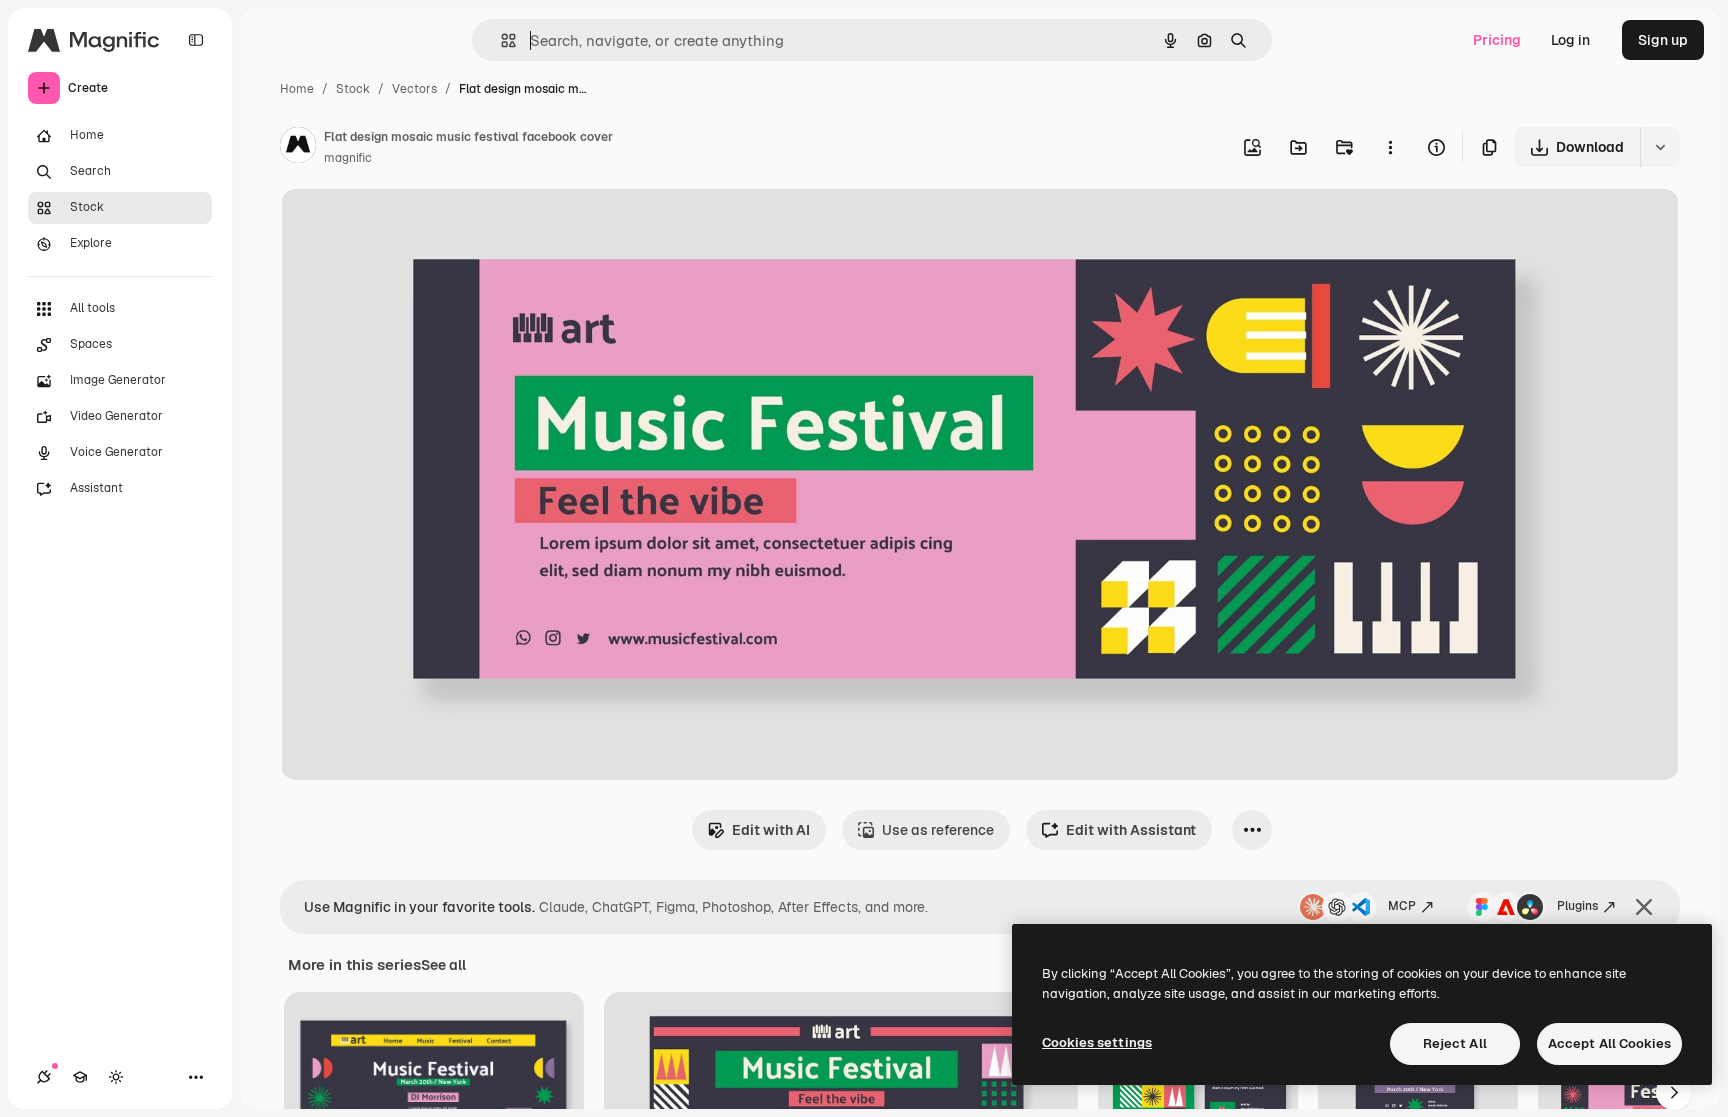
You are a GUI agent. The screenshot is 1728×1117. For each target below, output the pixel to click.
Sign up (1663, 40)
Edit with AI (771, 830)
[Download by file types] (1660, 147)
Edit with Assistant (1131, 830)
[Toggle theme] (116, 1077)
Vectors (414, 89)
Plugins (1577, 906)
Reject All (1455, 1043)
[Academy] (80, 1077)
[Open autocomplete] (500, 40)
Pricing (1497, 40)
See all (443, 965)
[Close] (1644, 907)
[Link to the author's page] (298, 148)
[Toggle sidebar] (196, 40)
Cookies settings (1097, 1042)
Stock (353, 89)
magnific (348, 158)
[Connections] (44, 1077)
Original (408, 227)
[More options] (1390, 147)
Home (297, 89)
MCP (1402, 906)
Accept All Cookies (1609, 1043)
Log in (1570, 40)
